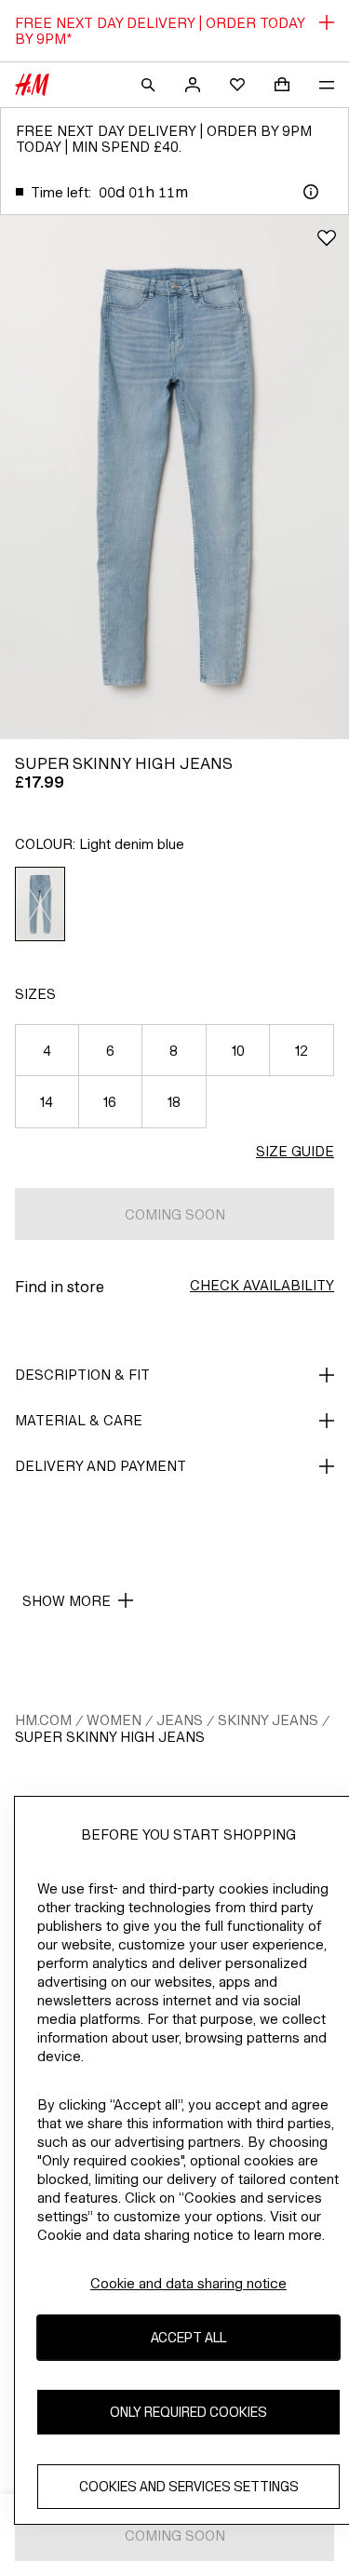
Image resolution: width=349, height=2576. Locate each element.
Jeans (180, 1720)
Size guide (295, 1151)
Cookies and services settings (189, 2486)
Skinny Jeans (268, 1720)
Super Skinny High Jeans (110, 1737)
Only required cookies (188, 2412)
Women (114, 1720)
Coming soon (175, 1214)
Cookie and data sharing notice (188, 2283)
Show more (67, 1601)
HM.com (43, 1720)
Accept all (188, 2337)
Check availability (262, 1285)
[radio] (40, 904)
